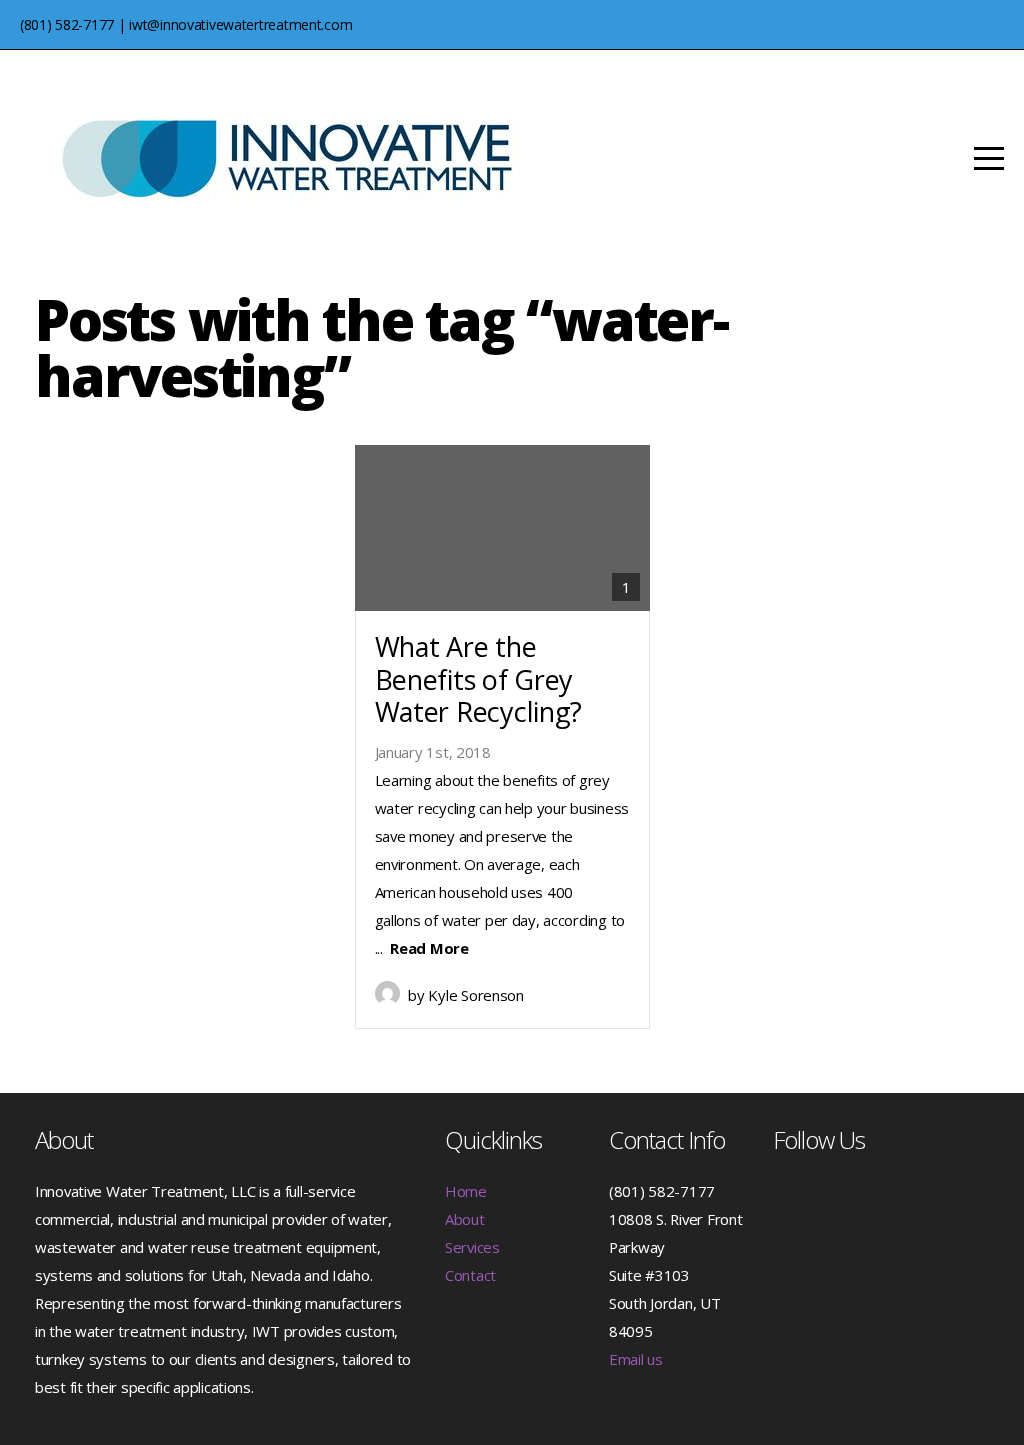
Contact (470, 1275)
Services (472, 1247)
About (465, 1219)
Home (466, 1191)
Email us (636, 1359)
